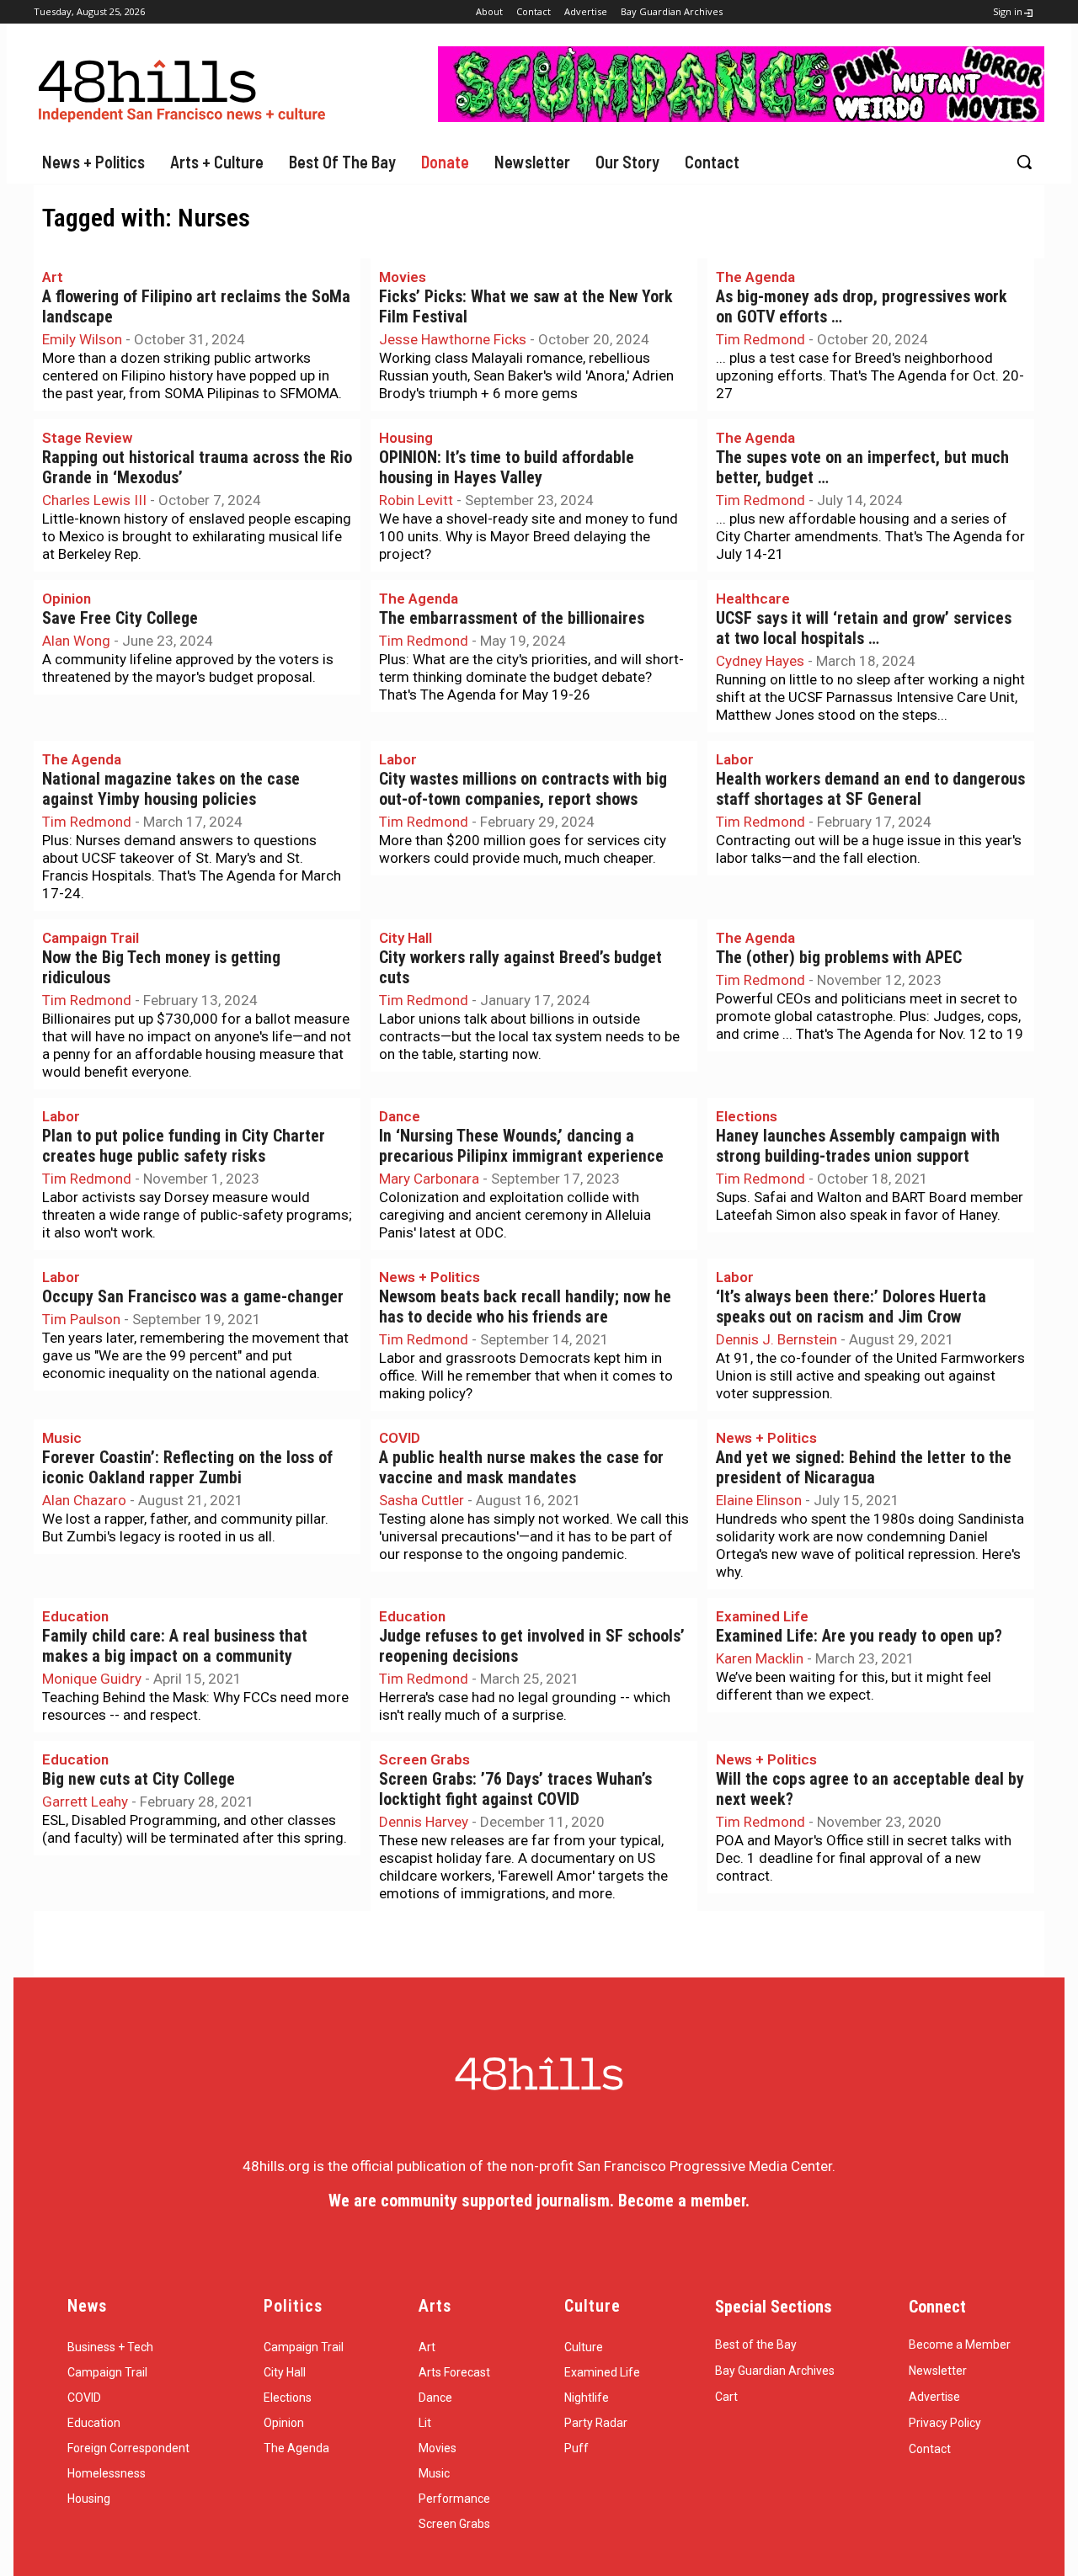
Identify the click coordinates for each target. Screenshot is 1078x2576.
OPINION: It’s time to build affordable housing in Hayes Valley (507, 468)
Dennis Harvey (424, 1822)
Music (62, 1438)
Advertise (934, 2397)
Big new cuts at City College (139, 1779)
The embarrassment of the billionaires (512, 618)
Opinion (67, 599)
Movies (403, 277)
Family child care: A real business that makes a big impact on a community (175, 1646)
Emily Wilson (82, 339)
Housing (406, 438)
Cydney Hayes (760, 661)
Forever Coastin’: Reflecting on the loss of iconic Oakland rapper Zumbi (187, 1468)
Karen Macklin (760, 1658)
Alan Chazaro (84, 1500)
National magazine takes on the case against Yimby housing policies (171, 789)
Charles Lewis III (94, 500)
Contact (930, 2449)
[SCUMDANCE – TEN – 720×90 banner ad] (741, 117)
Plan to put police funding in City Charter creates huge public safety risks (184, 1146)
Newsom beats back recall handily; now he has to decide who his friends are (525, 1307)
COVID (400, 1438)
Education (75, 1616)
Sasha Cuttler (422, 1500)
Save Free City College (120, 618)
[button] (1024, 162)
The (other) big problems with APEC (839, 958)
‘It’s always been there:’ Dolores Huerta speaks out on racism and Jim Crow (851, 1307)
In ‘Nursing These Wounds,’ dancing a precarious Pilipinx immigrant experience (521, 1146)
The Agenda (755, 277)
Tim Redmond (760, 339)
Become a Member (960, 2344)
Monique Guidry (92, 1679)
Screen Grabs (424, 1759)
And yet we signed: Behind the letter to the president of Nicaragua (864, 1468)
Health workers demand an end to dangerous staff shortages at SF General (870, 789)
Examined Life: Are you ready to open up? (859, 1636)
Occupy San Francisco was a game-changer (193, 1297)
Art (53, 277)
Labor (398, 759)
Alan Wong (76, 641)
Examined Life (762, 1616)
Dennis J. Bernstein (776, 1339)
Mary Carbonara (429, 1179)
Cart (726, 2397)
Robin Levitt (416, 500)
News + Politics (430, 1277)
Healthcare (753, 599)
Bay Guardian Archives (775, 2371)
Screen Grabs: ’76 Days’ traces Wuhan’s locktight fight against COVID (515, 1789)
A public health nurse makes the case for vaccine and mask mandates (521, 1468)
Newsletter (938, 2371)
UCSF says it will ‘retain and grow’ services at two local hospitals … (864, 628)
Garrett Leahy (85, 1802)
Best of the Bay (756, 2344)
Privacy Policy (945, 2423)
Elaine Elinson (759, 1500)
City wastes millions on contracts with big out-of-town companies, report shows (523, 789)
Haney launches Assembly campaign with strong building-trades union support (858, 1146)
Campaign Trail (91, 938)
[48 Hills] (185, 87)
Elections (747, 1116)
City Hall (406, 938)
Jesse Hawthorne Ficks (453, 339)
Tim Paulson (81, 1319)
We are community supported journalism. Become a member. (539, 2201)
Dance (400, 1116)
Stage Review (87, 438)
